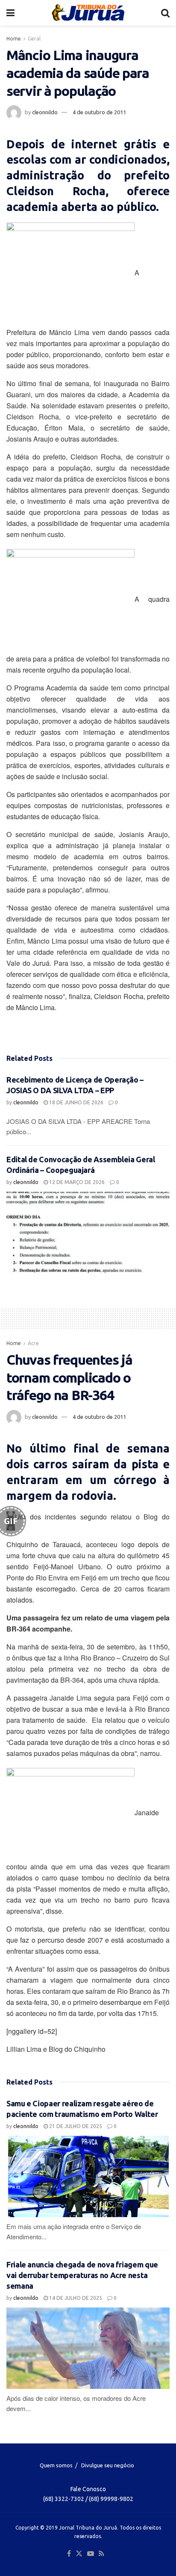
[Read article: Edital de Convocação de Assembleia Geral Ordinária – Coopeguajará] (88, 1232)
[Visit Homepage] (88, 13)
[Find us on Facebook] (69, 2554)
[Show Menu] (10, 13)
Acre (33, 1343)
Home (14, 39)
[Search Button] (165, 13)
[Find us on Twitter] (79, 2554)
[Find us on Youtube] (91, 2554)
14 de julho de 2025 (75, 2298)
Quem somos (56, 2465)
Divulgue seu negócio (108, 2465)
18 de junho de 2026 (76, 1102)
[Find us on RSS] (101, 2554)
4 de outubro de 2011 (99, 112)
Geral (34, 39)
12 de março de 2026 (76, 1182)
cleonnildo (45, 112)
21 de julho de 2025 (75, 2126)
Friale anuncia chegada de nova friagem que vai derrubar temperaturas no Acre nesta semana (82, 2275)
